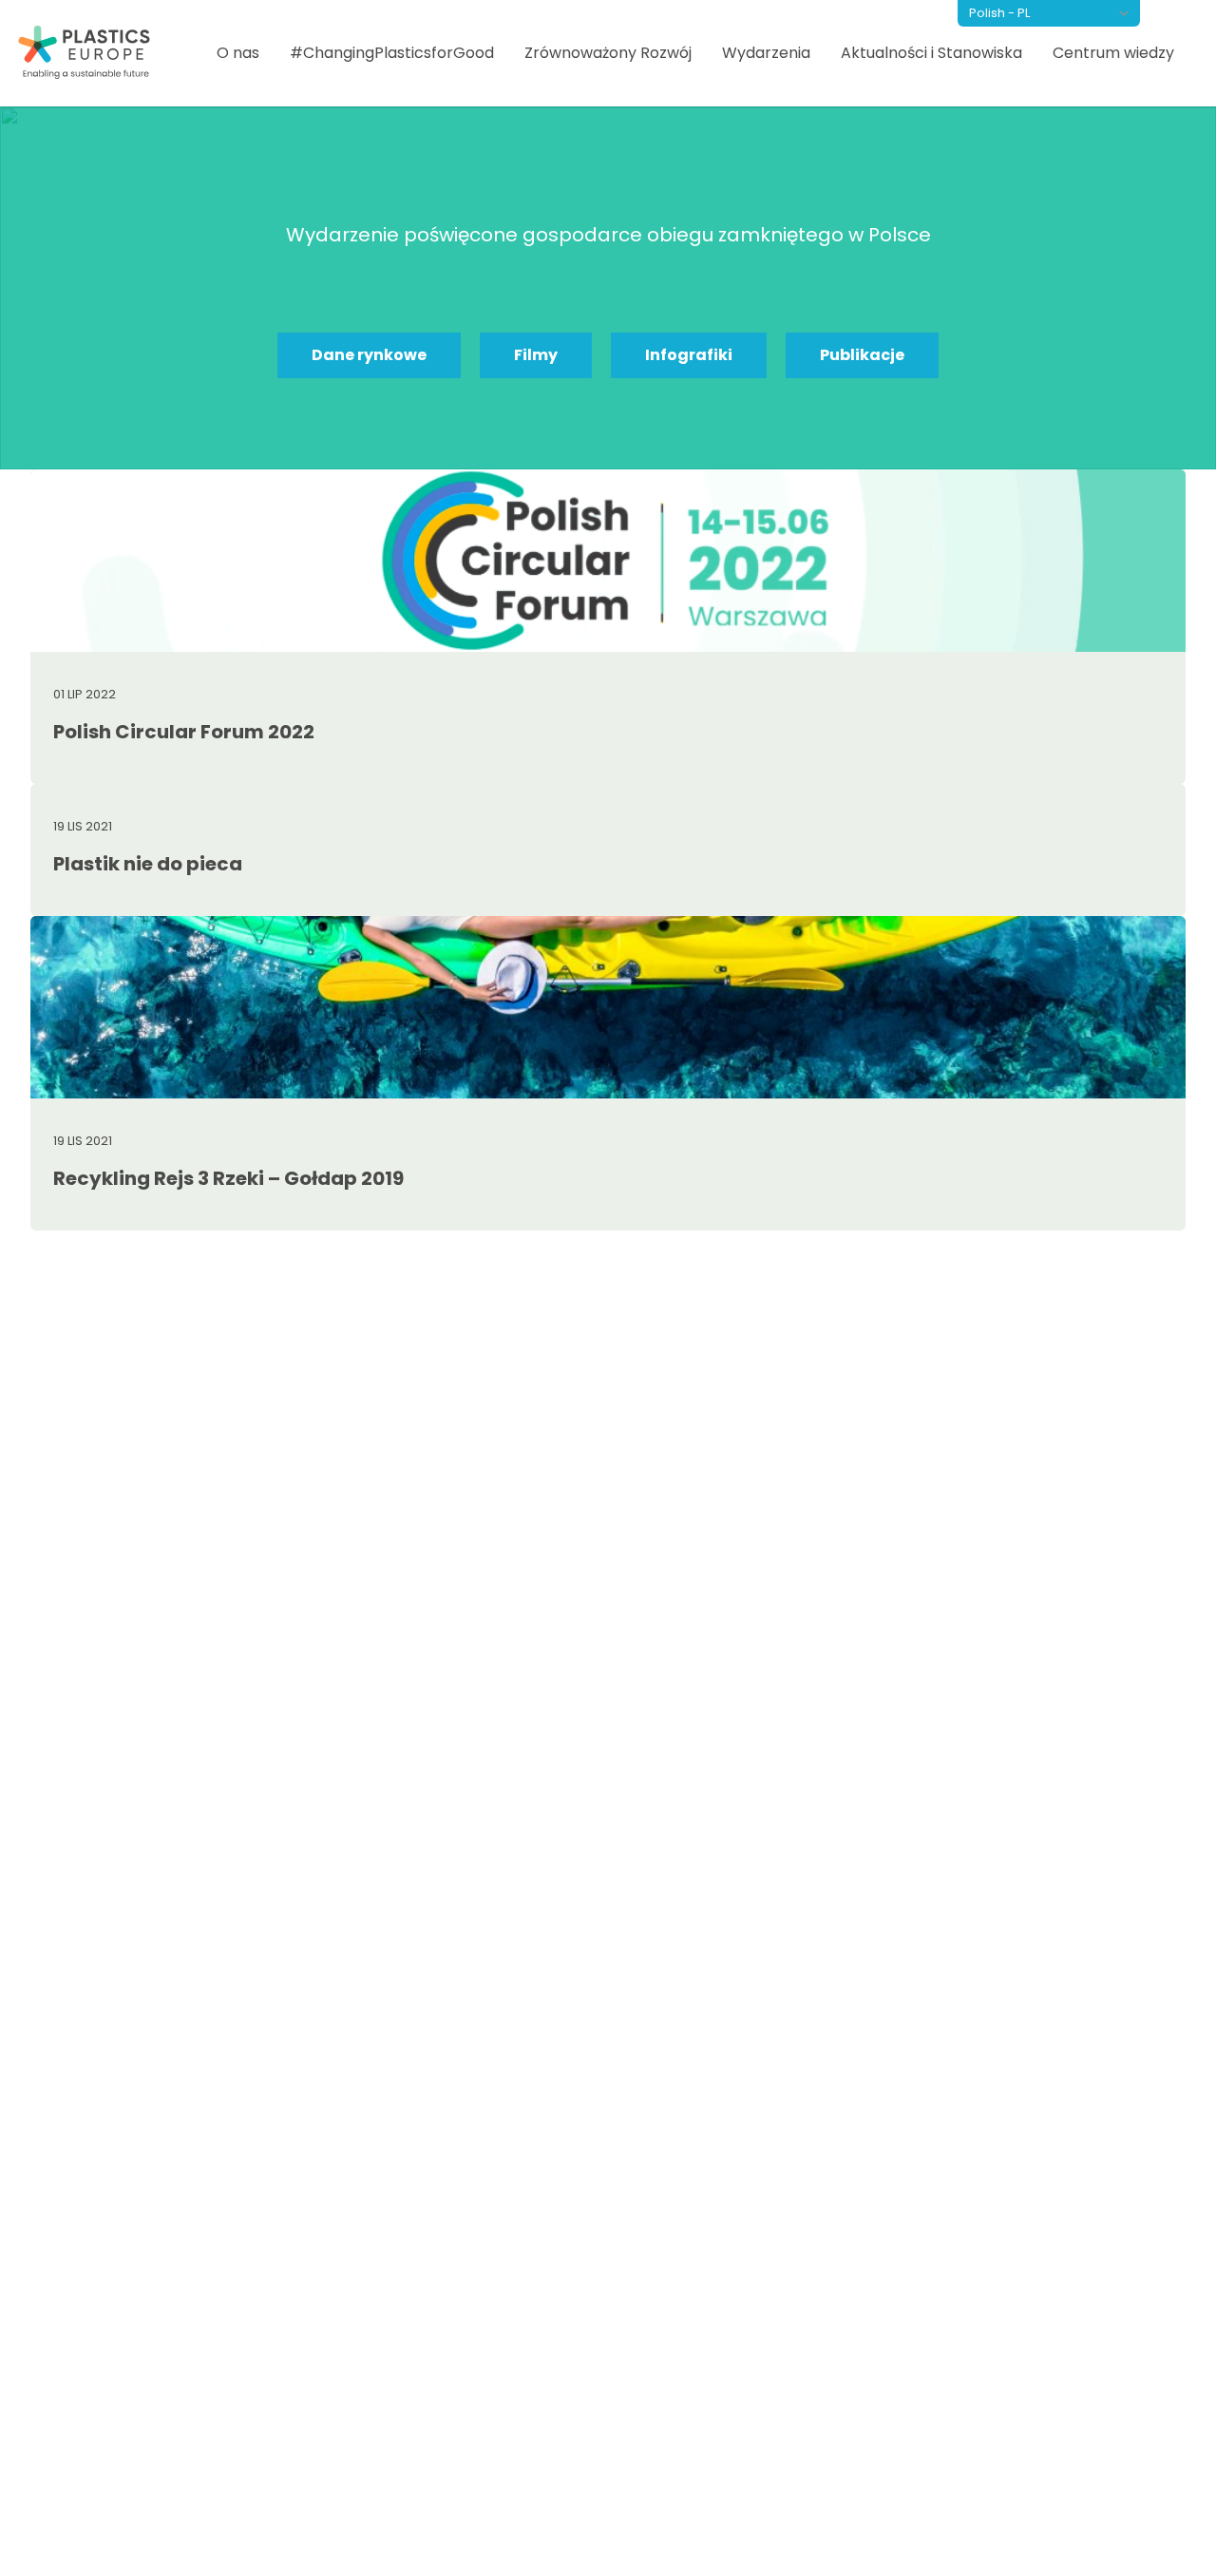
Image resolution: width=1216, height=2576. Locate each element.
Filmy (536, 355)
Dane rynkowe (369, 355)
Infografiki (689, 355)
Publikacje (862, 355)
